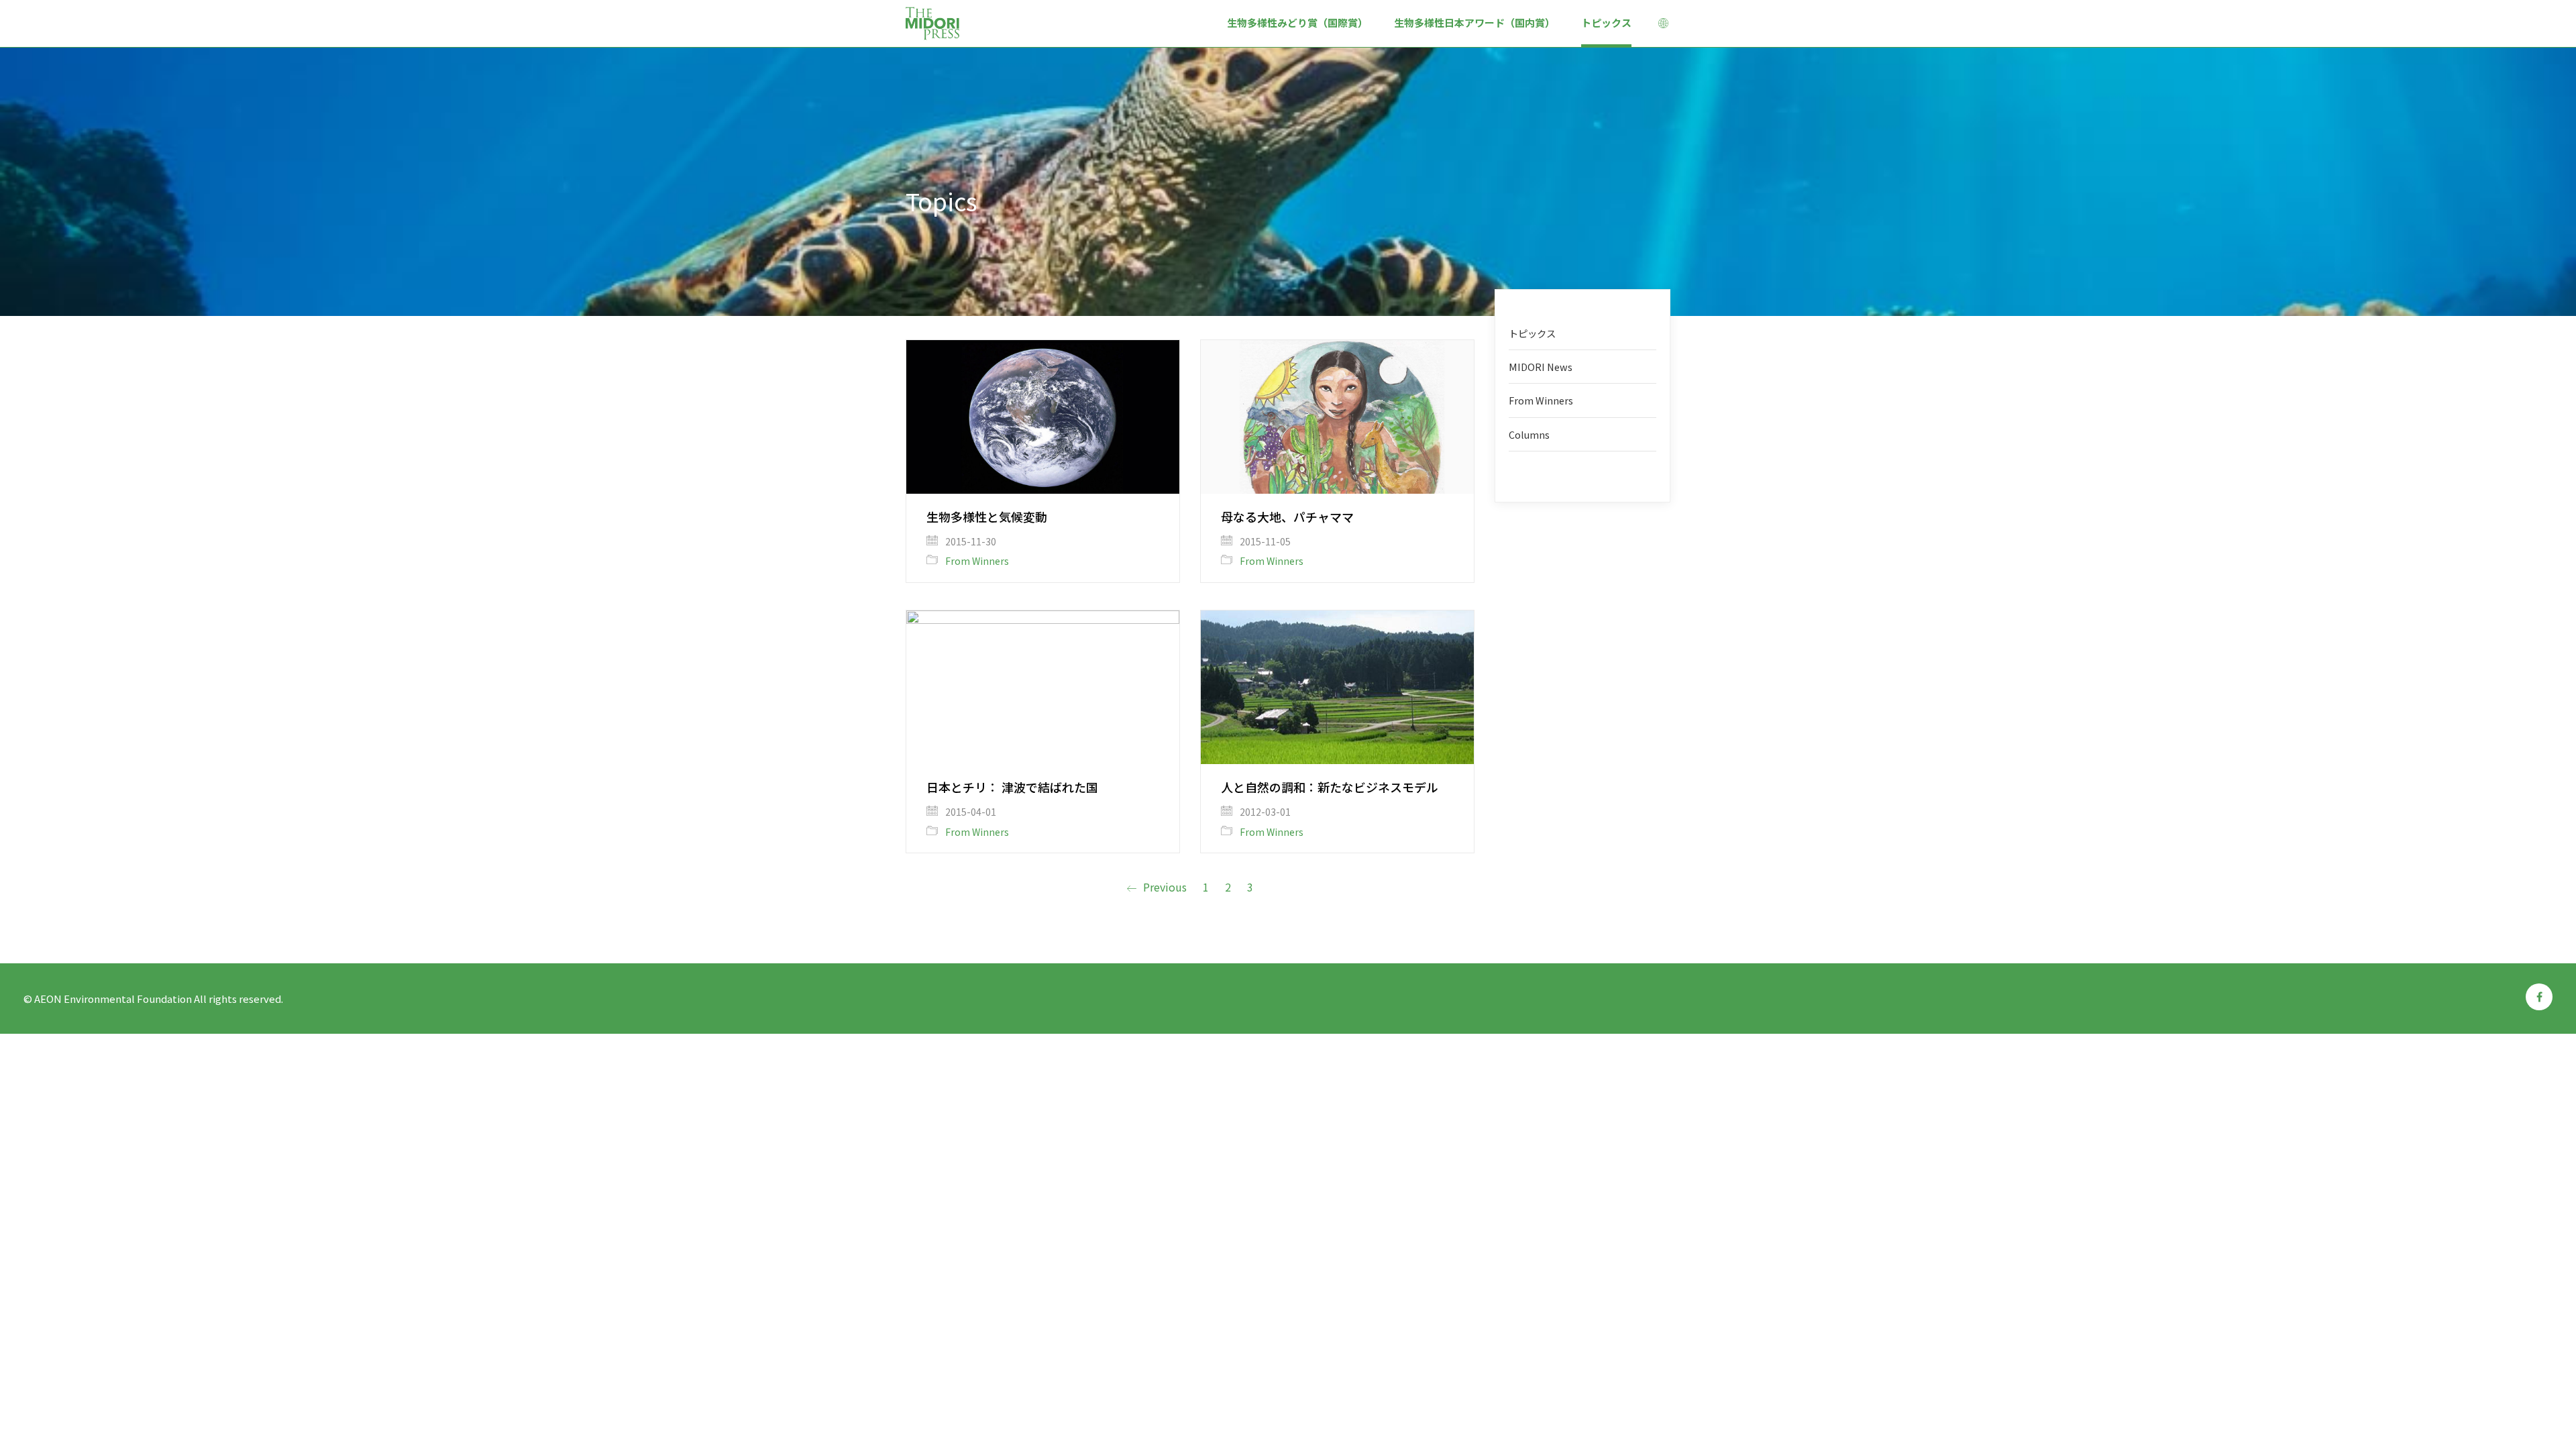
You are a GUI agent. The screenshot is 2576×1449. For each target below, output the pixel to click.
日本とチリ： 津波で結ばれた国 (1012, 787)
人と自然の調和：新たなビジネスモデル (1330, 787)
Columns (1529, 434)
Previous (1164, 888)
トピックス (1532, 333)
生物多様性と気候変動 (987, 517)
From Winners (977, 561)
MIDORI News (1541, 367)
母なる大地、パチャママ (1287, 517)
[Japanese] (1664, 25)
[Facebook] (2539, 997)
